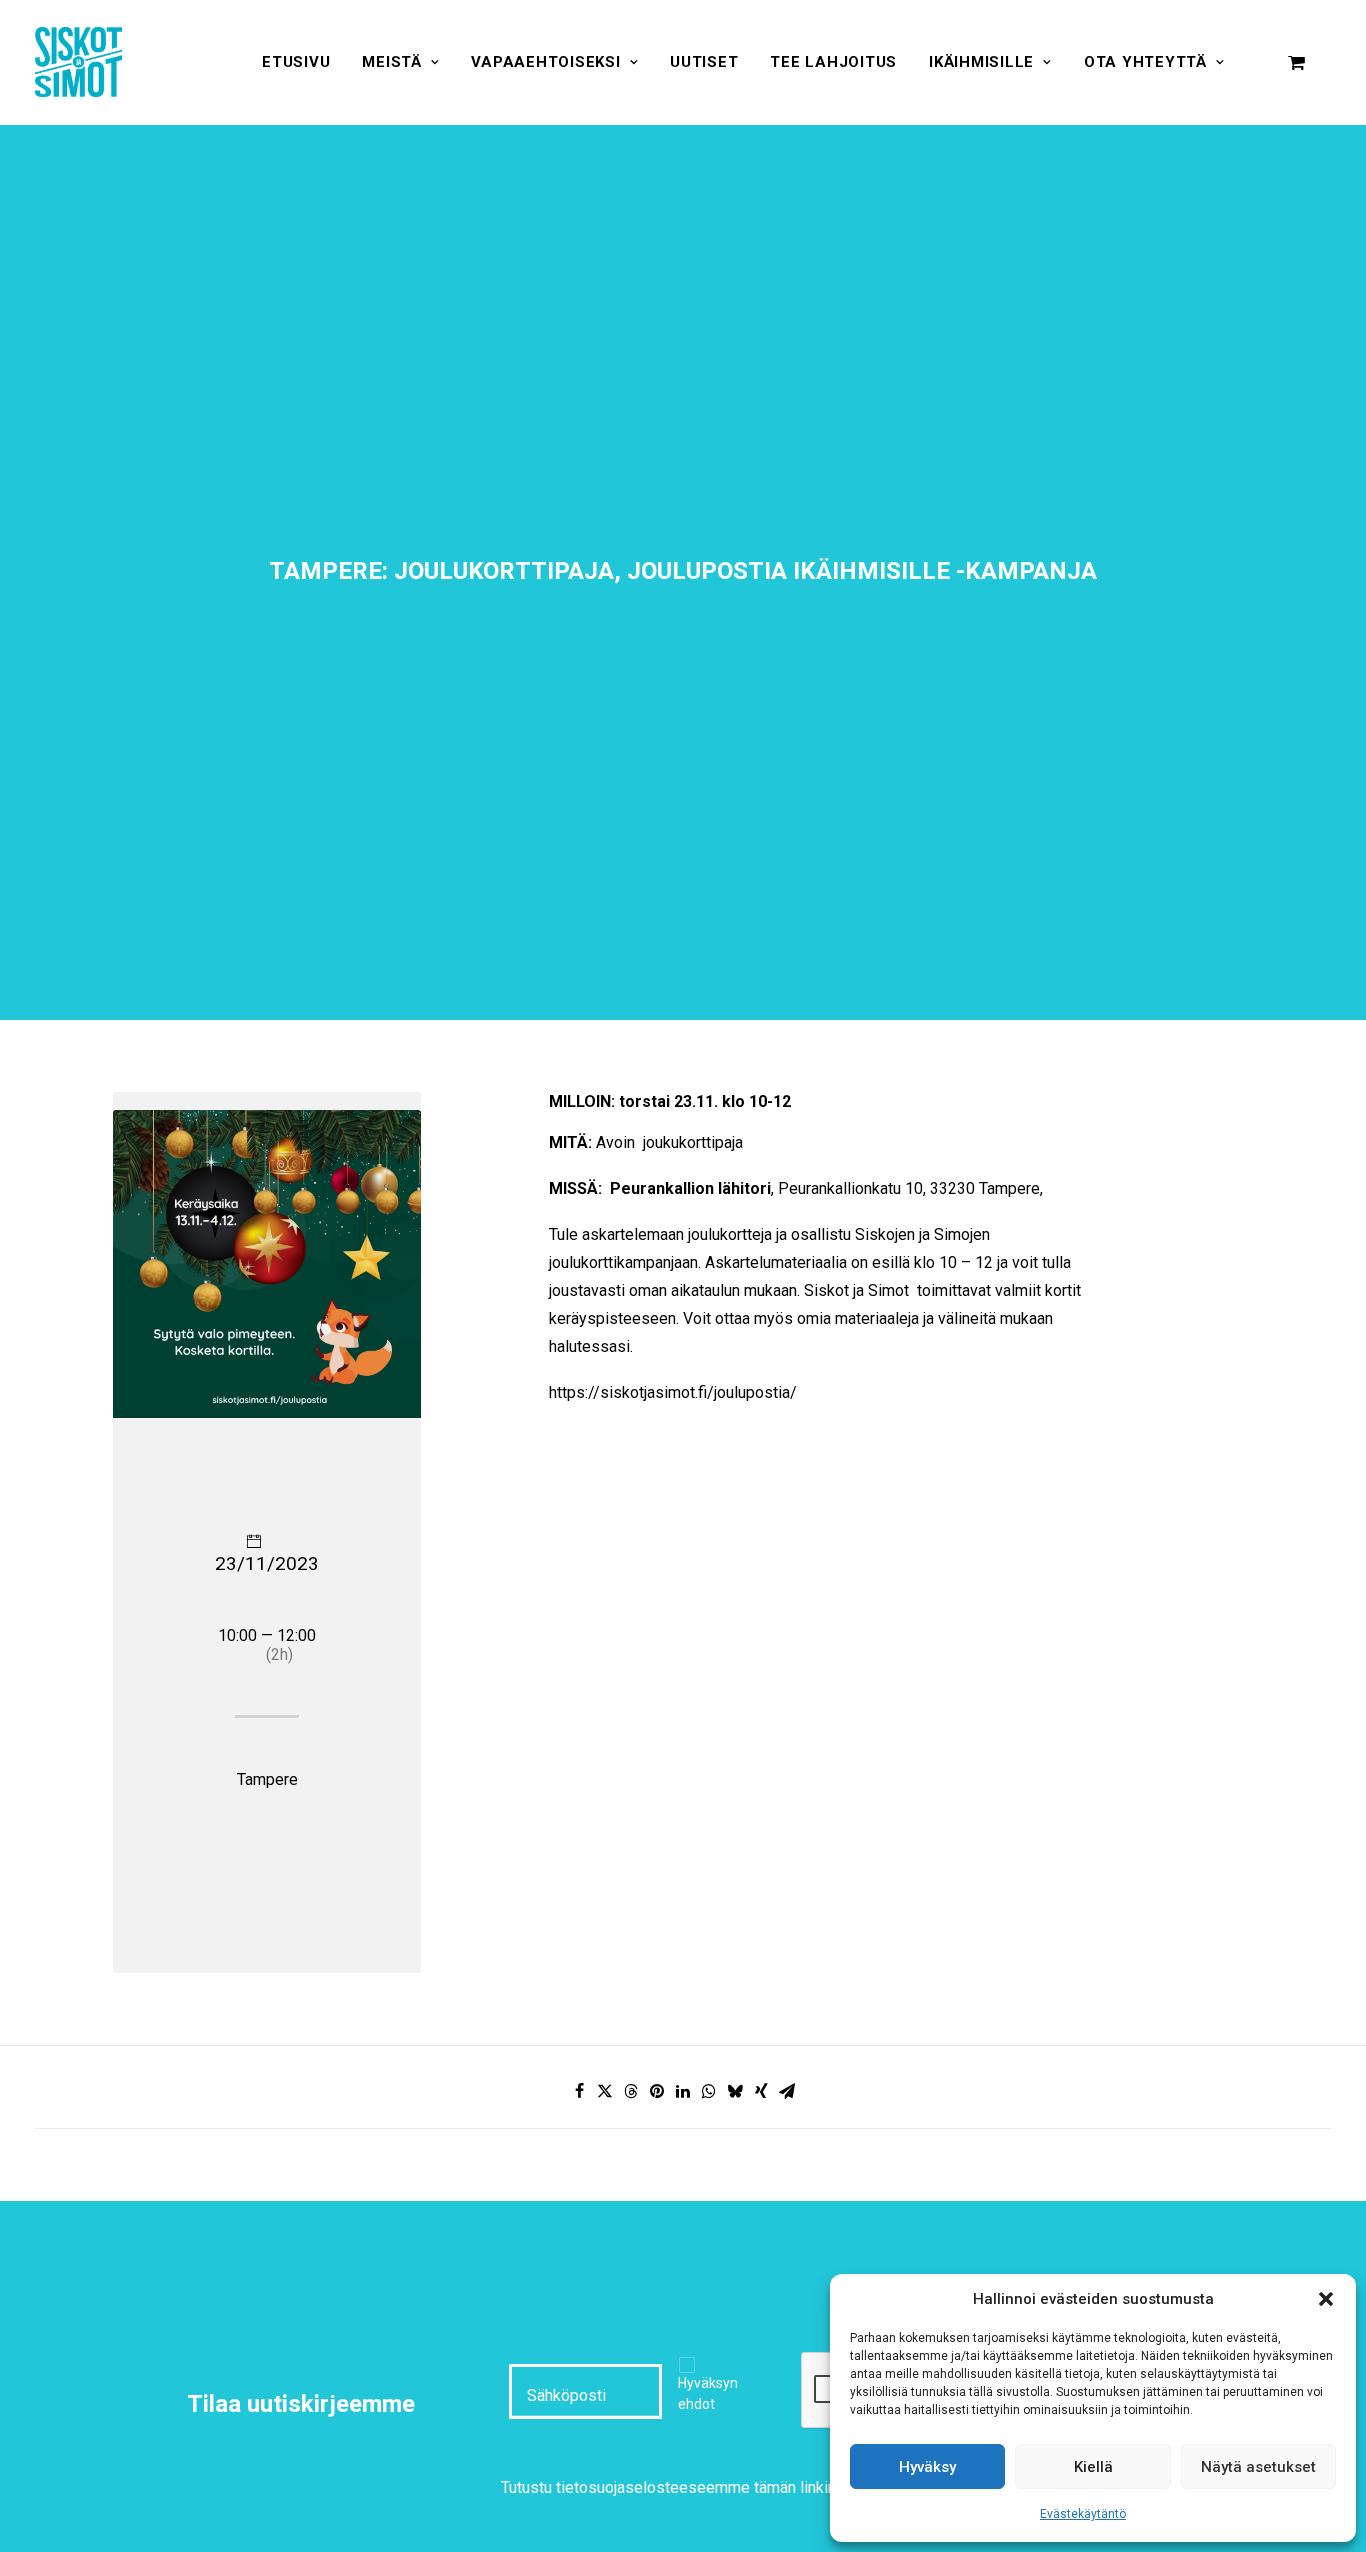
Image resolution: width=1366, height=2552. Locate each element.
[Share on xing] (761, 2091)
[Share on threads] (631, 2091)
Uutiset (704, 62)
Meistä (392, 62)
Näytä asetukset (1258, 2467)
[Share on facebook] (579, 2091)
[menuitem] (296, 62)
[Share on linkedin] (683, 2091)
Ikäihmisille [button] (981, 62)
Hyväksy (927, 2467)
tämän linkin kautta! (820, 2487)
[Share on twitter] (605, 2091)
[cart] (1297, 62)
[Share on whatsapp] (709, 2091)
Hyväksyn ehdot (708, 2393)
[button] (1326, 2299)
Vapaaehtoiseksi (545, 62)
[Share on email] (787, 2091)
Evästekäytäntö (1083, 2514)
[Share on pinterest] (657, 2091)
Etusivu (296, 62)
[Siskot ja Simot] (78, 62)
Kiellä (1093, 2467)
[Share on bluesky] (735, 2091)
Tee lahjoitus (833, 62)
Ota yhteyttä (1145, 62)
